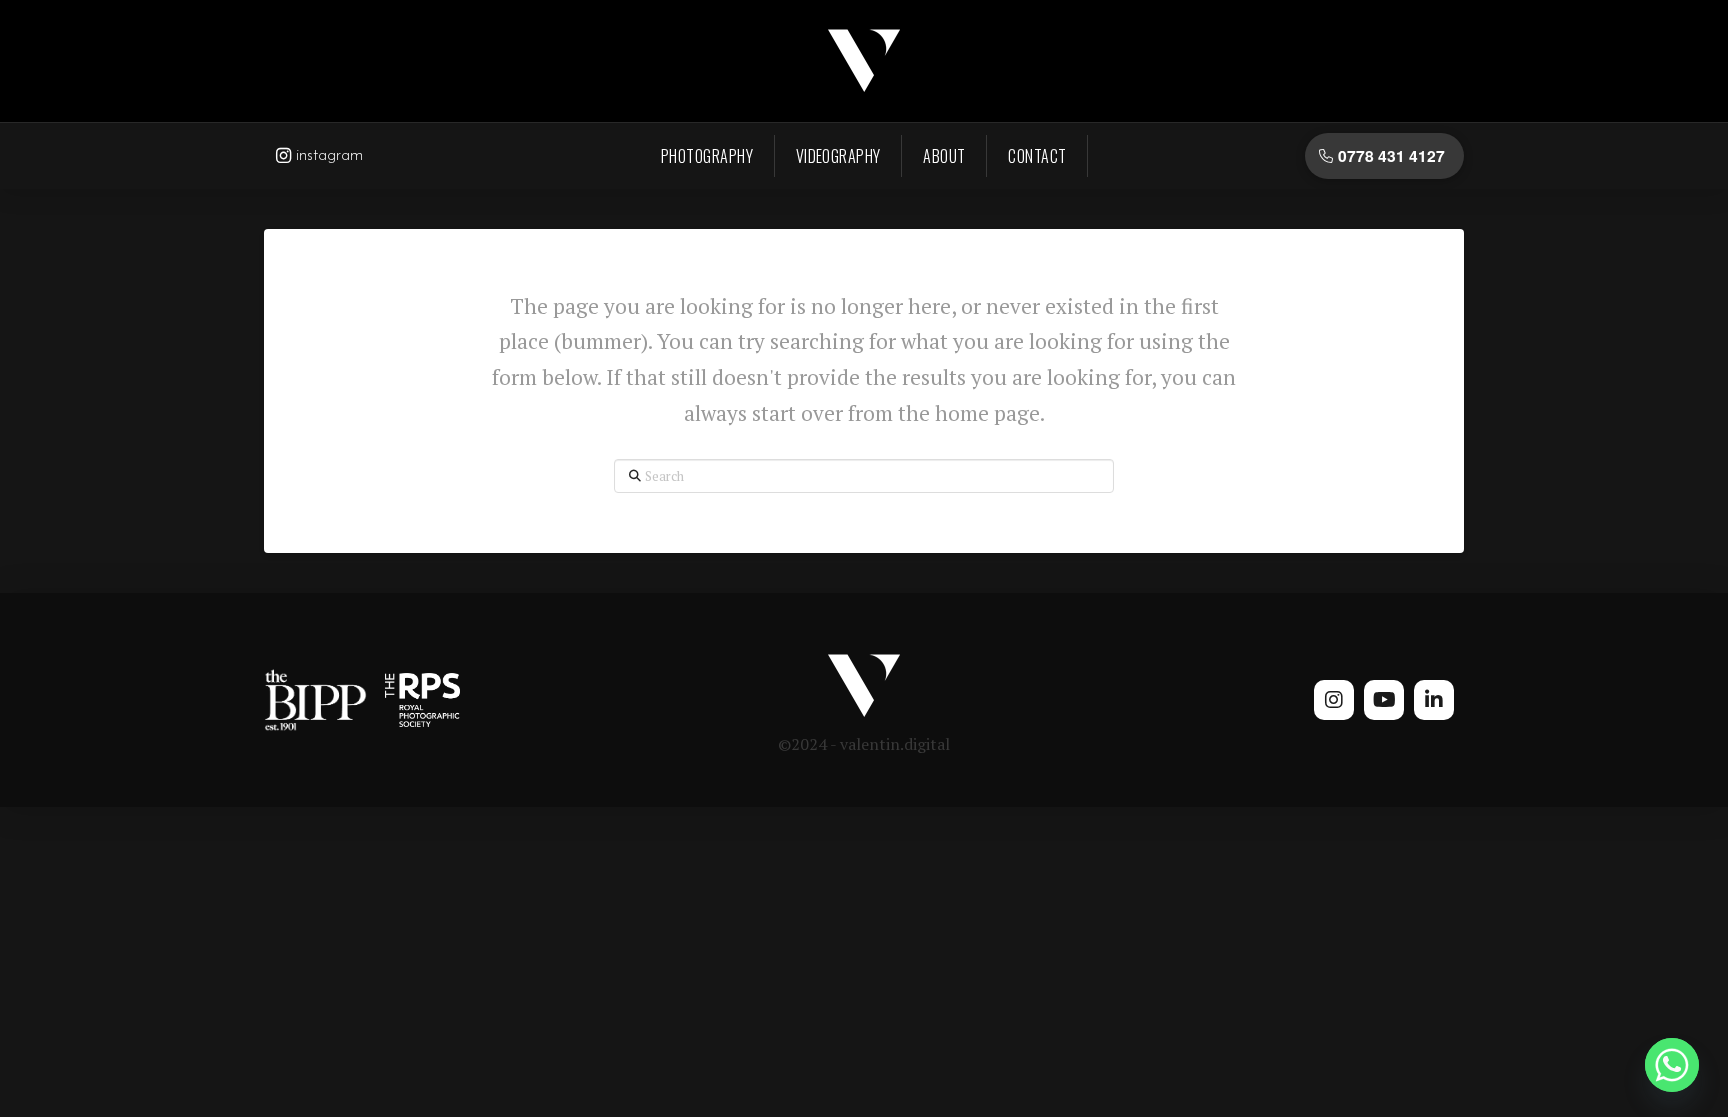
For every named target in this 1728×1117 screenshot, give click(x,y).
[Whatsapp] (1672, 1065)
